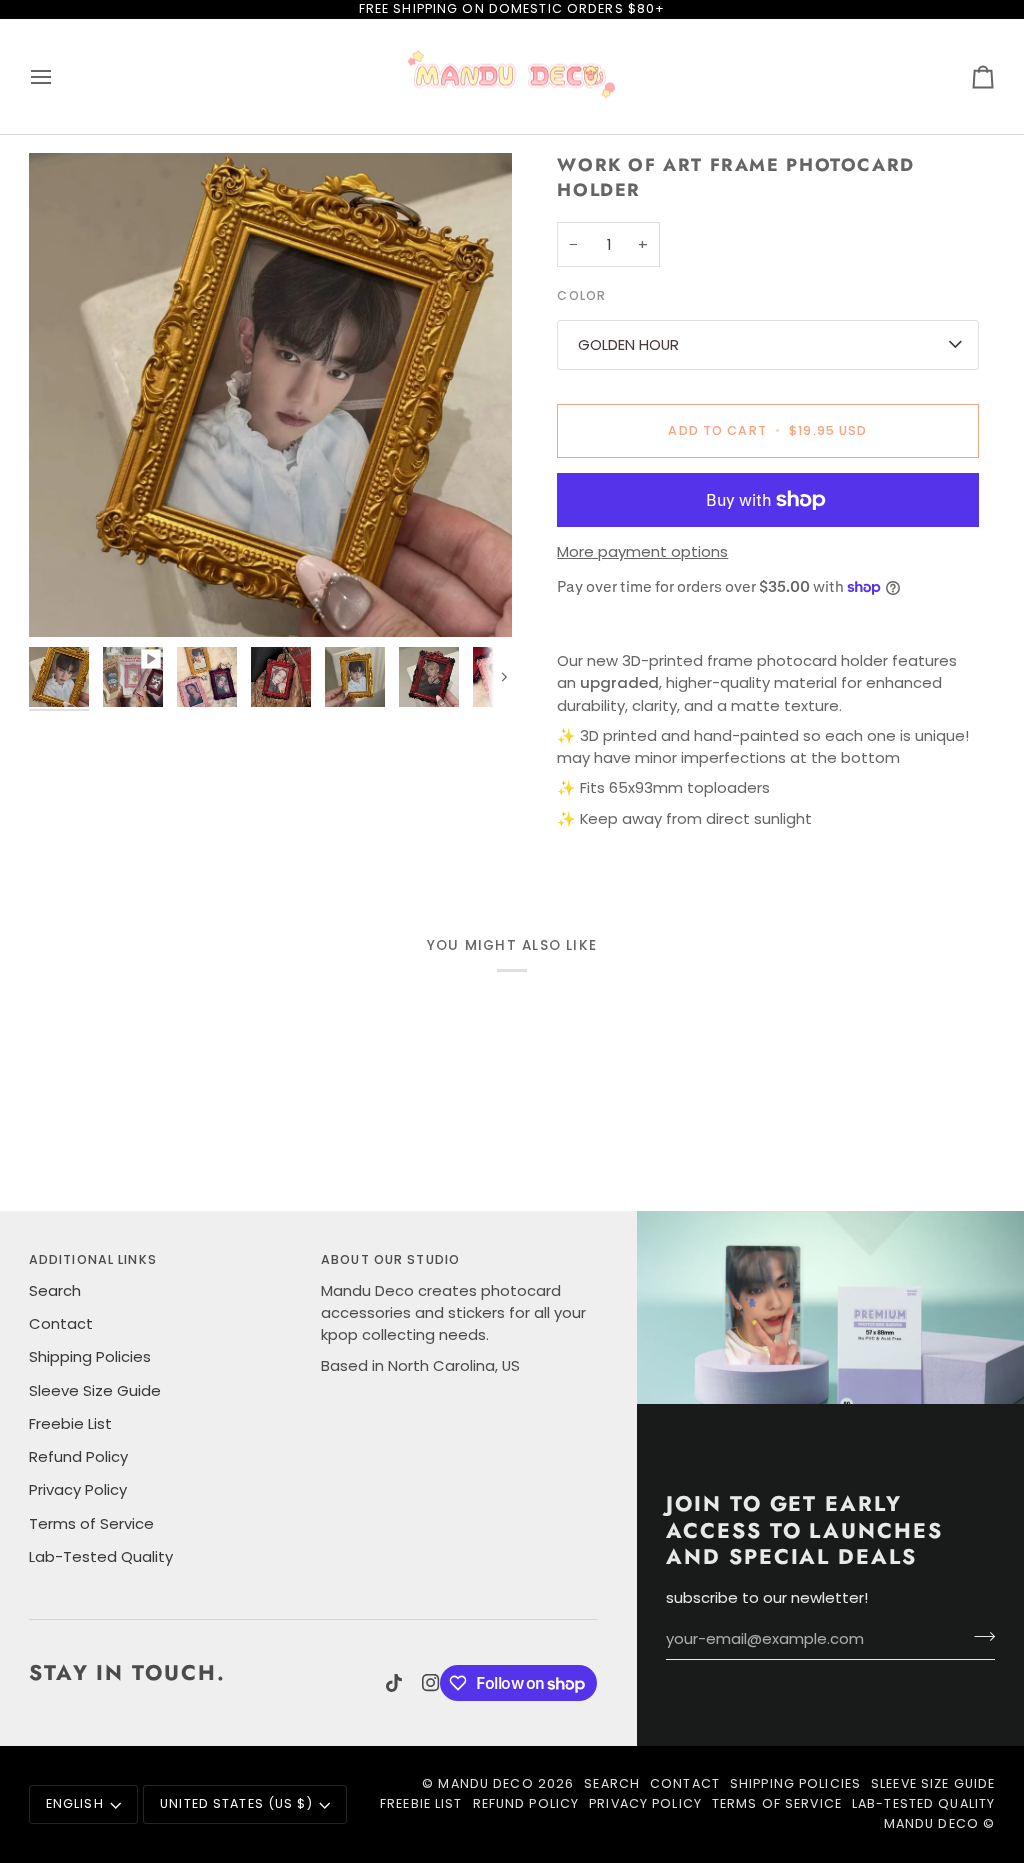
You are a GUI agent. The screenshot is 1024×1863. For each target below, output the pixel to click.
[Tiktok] (394, 1683)
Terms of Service (91, 1523)
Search (55, 1290)
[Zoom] (66, 599)
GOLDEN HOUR (628, 344)
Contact (61, 1323)
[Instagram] (431, 1683)
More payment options (642, 551)
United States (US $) (236, 1803)
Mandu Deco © (940, 1823)
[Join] (978, 1636)
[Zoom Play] (270, 394)
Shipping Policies (90, 1356)
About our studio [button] (390, 1259)
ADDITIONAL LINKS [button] (93, 1259)
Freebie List (70, 1423)
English (75, 1803)
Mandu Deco (485, 1783)
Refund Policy (78, 1456)
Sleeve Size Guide (95, 1390)
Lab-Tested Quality (101, 1556)
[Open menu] (59, 77)
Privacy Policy (78, 1489)
